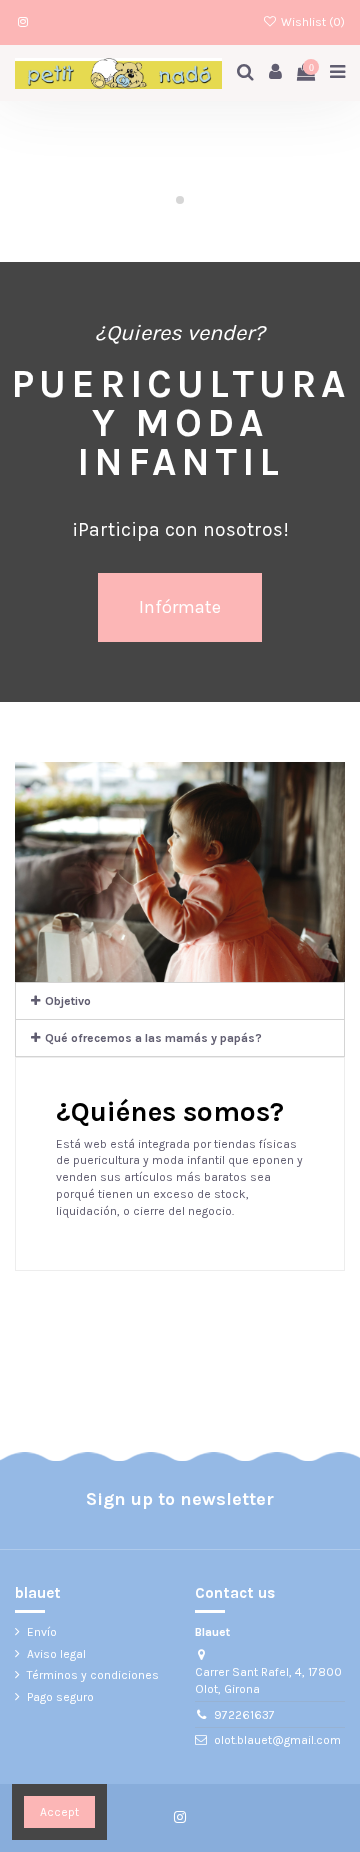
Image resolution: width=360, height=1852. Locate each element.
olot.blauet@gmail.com (277, 1740)
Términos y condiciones (93, 1675)
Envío (42, 1632)
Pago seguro (60, 1697)
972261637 (244, 1715)
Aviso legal (56, 1654)
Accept (59, 1812)
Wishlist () (311, 22)
